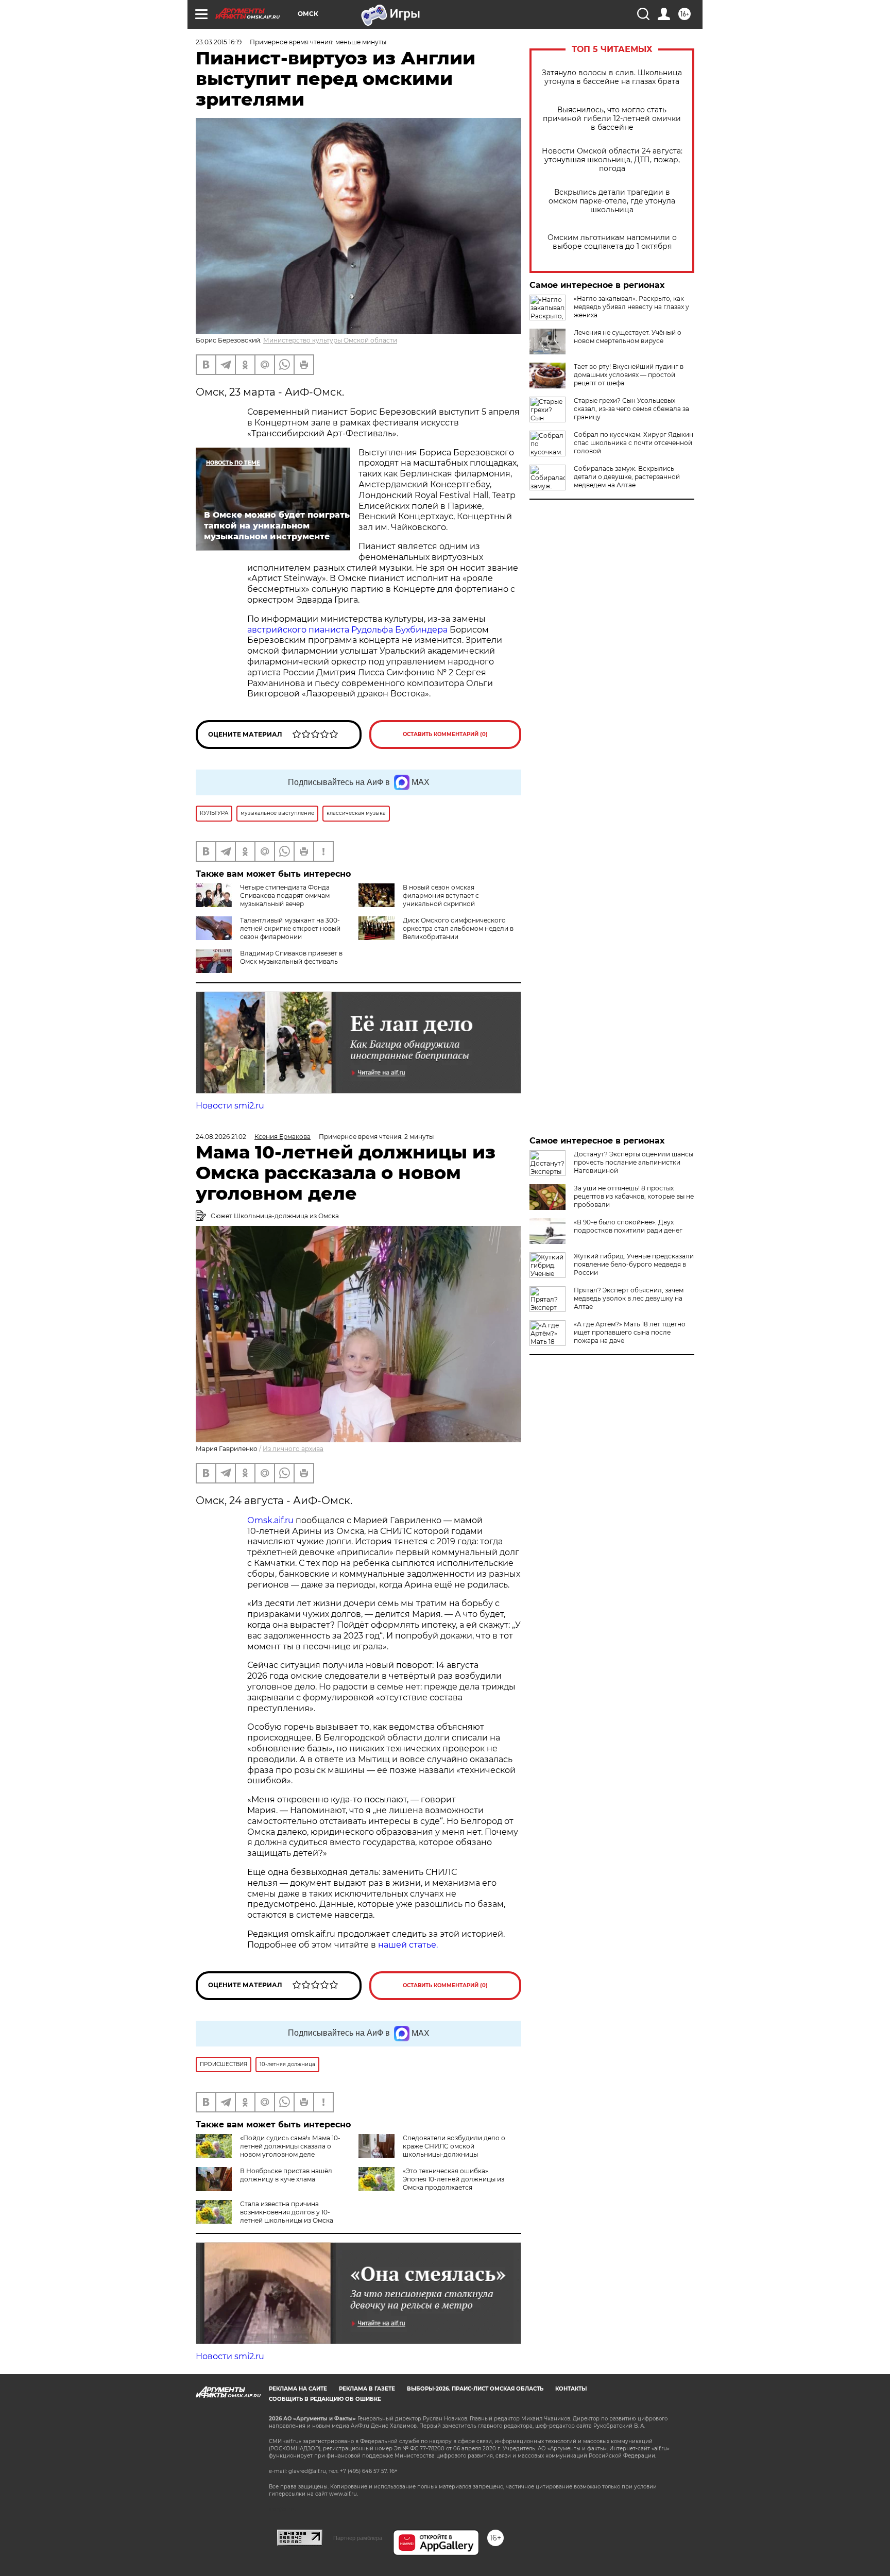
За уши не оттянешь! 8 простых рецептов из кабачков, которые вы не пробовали (634, 1196)
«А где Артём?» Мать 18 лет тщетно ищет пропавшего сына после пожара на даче (630, 1332)
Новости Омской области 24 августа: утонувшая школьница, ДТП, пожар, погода (612, 160)
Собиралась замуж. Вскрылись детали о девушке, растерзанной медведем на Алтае (627, 477)
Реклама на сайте (298, 2389)
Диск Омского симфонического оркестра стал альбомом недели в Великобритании (458, 928)
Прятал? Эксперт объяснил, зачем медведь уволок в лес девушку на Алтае (629, 1298)
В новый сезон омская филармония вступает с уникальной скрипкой (441, 895)
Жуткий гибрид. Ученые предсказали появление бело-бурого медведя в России (634, 1264)
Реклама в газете (367, 2389)
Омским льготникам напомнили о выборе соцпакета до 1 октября (612, 242)
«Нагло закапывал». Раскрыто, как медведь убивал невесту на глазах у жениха (631, 307)
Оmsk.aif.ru (271, 1520)
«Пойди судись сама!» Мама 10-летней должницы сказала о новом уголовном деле (290, 2146)
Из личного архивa (293, 1449)
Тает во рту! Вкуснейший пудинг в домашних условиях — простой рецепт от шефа (629, 375)
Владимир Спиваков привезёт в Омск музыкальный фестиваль (291, 957)
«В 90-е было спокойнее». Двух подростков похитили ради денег (628, 1226)
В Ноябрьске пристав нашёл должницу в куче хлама (286, 2175)
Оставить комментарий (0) (445, 734)
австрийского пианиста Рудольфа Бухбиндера (347, 630)
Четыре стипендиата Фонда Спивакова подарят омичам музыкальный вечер (285, 895)
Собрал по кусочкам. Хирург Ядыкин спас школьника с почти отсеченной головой (634, 443)
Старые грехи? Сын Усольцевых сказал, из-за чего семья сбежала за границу (631, 409)
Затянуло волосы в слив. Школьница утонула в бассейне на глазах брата (612, 77)
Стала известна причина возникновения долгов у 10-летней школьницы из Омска (287, 2212)
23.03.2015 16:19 (219, 42)
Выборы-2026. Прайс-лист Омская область (475, 2389)
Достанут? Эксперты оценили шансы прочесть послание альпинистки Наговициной (634, 1162)
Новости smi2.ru (230, 1106)
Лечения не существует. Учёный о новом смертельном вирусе (628, 337)
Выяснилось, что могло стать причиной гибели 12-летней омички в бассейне (612, 119)
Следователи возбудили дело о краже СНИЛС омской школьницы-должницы (454, 2146)
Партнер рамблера (358, 2538)
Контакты (571, 2389)
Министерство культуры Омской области (330, 340)
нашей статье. (408, 1945)
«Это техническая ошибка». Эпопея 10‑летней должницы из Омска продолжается (453, 2179)
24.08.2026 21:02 (221, 1137)
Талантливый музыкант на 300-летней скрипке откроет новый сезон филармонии (290, 928)
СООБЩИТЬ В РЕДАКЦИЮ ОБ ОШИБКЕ (325, 2399)
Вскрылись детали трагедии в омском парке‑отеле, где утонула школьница (612, 201)
